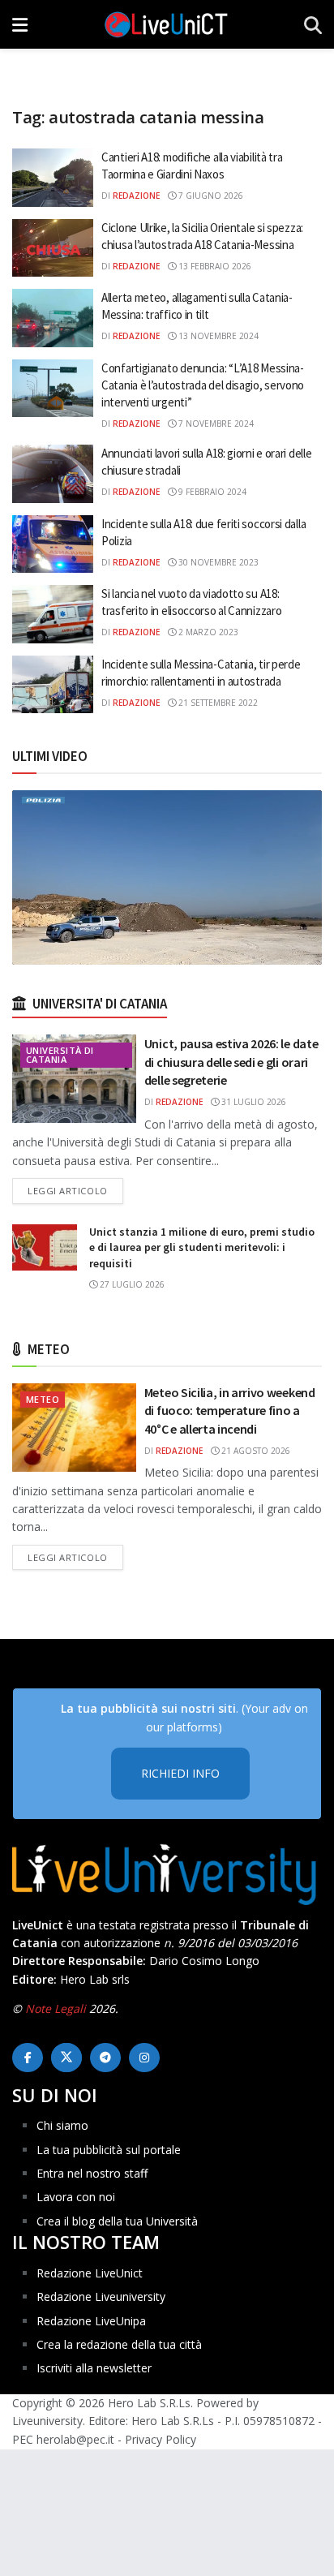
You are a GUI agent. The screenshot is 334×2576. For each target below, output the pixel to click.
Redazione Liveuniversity (101, 2296)
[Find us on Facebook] (28, 2058)
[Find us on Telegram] (105, 2058)
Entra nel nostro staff (92, 2173)
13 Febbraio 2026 (214, 266)
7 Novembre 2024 (215, 424)
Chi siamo (62, 2125)
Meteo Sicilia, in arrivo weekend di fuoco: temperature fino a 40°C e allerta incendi (230, 1411)
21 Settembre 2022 (217, 703)
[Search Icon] (313, 24)
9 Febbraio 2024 (211, 492)
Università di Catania (60, 1055)
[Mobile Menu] (20, 24)
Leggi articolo (75, 1190)
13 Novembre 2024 (217, 336)
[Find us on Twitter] (66, 2058)
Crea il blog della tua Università (117, 2221)
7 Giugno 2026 (210, 196)
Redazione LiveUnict (90, 2273)
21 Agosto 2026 (255, 1451)
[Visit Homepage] (166, 24)
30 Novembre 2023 (217, 562)
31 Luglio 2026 (253, 1102)
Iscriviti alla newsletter (94, 2368)
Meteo (43, 1399)
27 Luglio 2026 (131, 1284)
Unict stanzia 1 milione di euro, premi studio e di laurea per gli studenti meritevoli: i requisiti (202, 1247)
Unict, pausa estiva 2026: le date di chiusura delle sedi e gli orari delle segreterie (231, 1062)
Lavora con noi (76, 2197)
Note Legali (56, 2008)
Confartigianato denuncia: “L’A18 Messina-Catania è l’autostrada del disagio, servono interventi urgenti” (203, 385)
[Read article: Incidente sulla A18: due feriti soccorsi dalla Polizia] (53, 544)
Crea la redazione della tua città (119, 2344)
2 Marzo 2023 (207, 632)
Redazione (136, 196)
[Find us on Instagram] (144, 2058)
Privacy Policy (161, 2439)
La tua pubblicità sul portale (109, 2150)
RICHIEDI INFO (180, 1773)
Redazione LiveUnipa (91, 2321)
